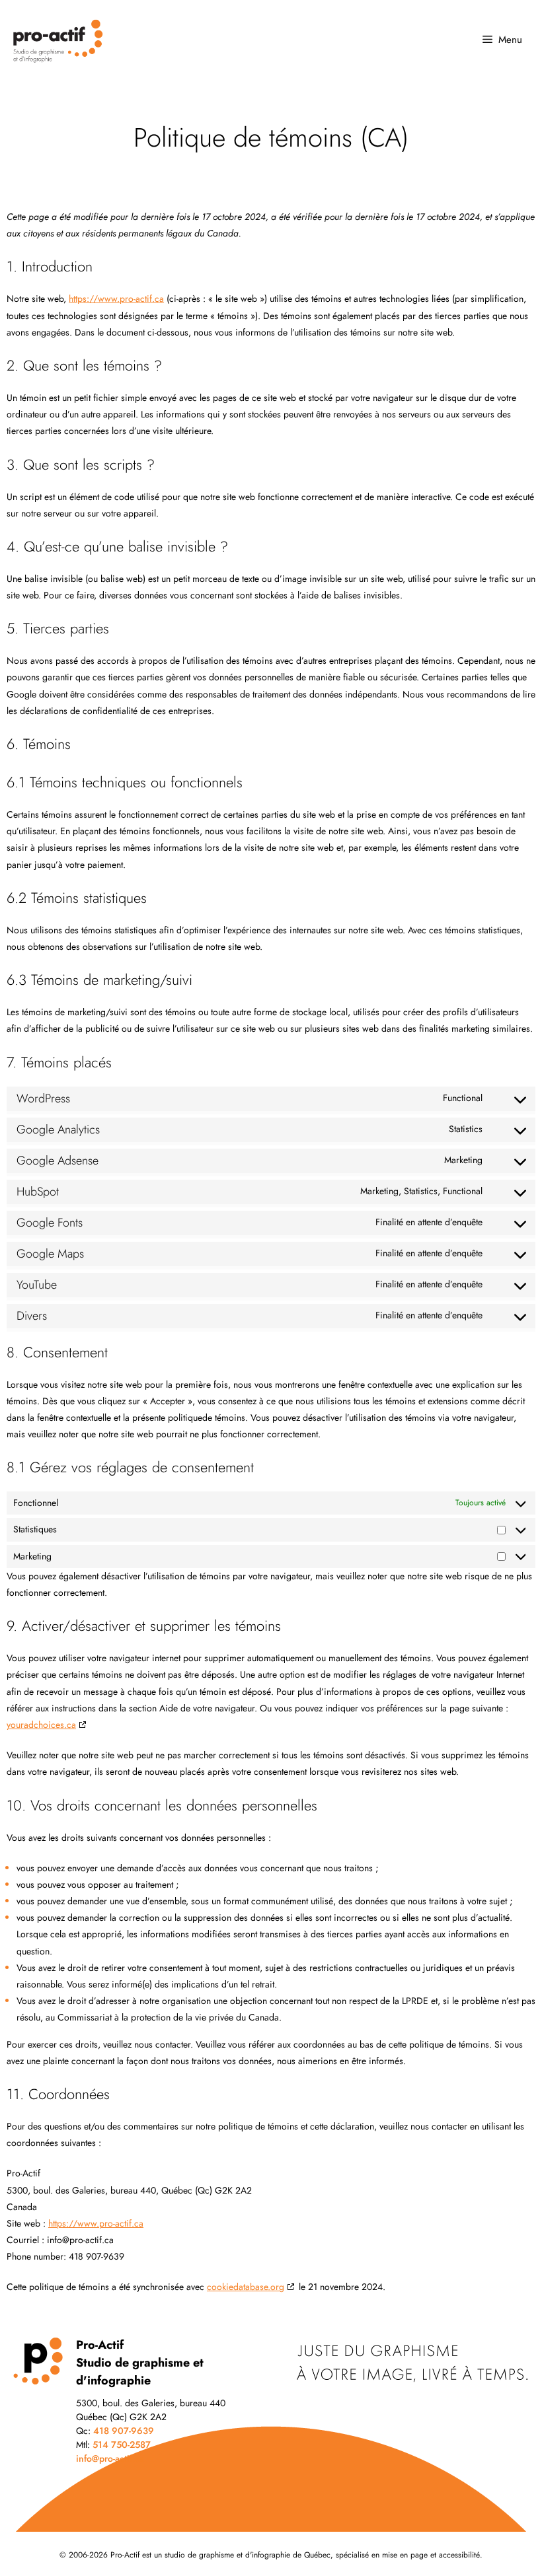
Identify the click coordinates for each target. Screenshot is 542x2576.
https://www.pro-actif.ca (116, 299)
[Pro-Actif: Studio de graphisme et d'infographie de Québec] (79, 40)
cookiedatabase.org (246, 2287)
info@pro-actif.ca (110, 2458)
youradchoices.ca (41, 1725)
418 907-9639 (124, 2431)
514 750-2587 (122, 2445)
